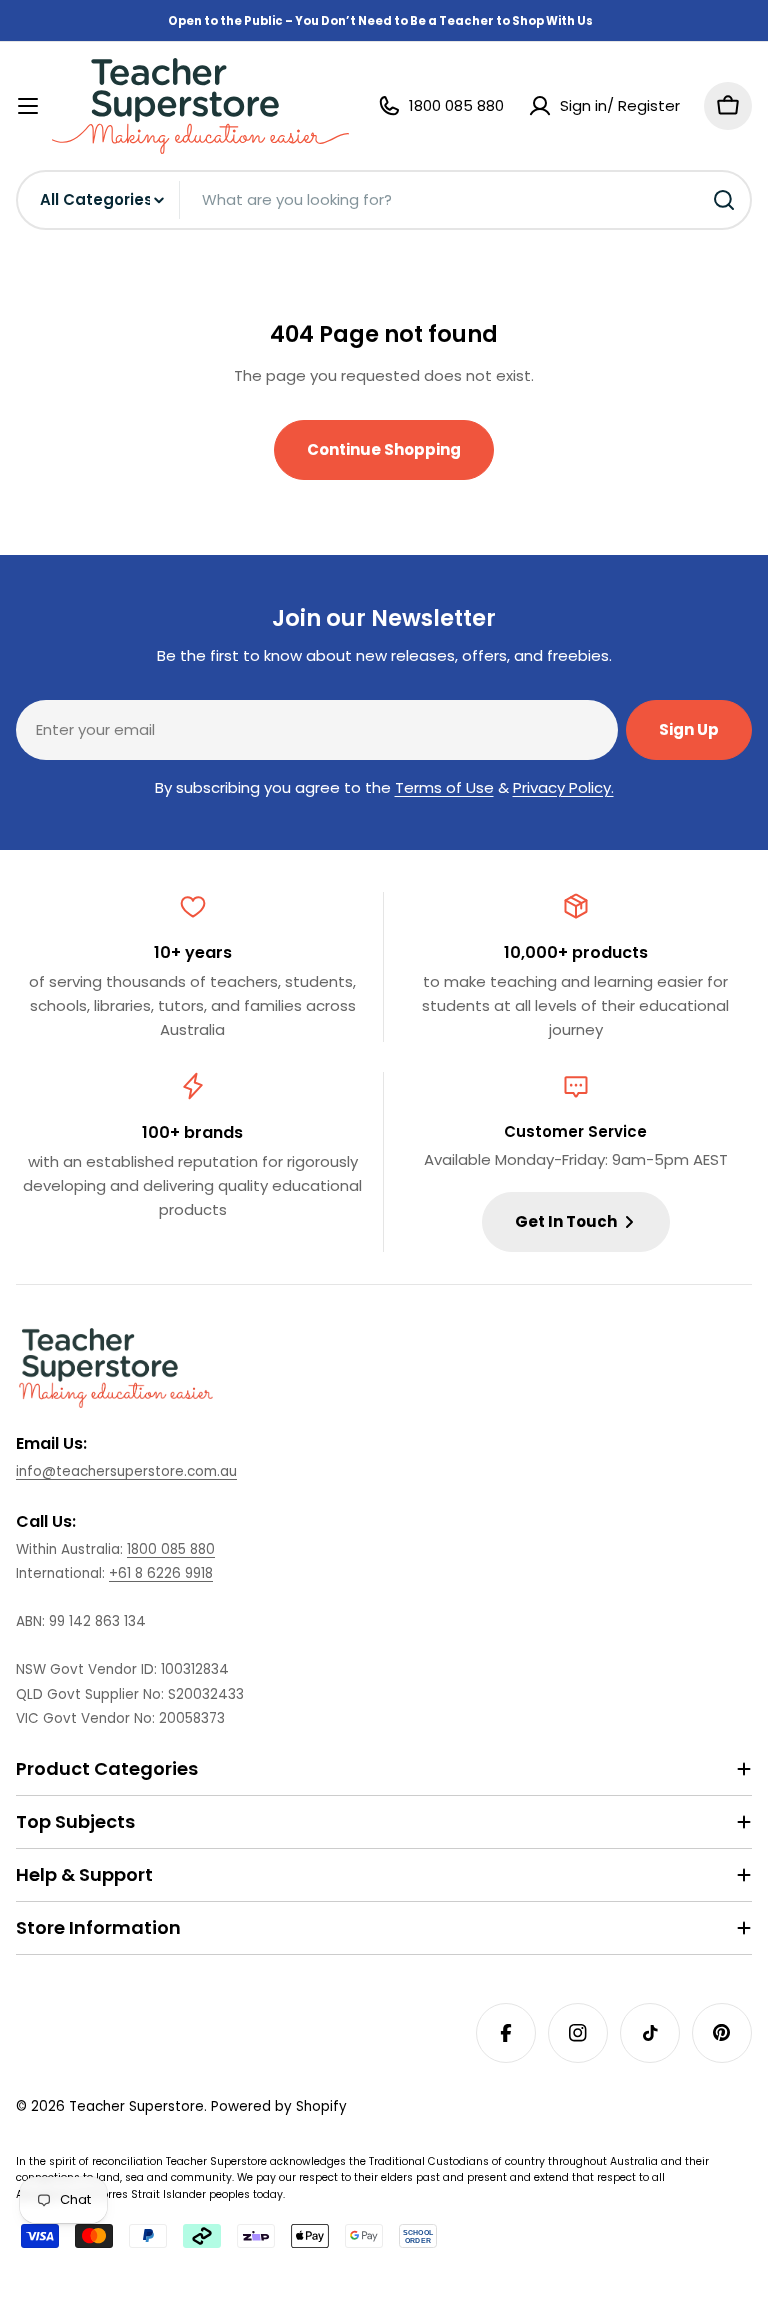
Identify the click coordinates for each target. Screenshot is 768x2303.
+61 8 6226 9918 (161, 1573)
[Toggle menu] (28, 106)
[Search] (724, 200)
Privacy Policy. (563, 787)
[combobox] (384, 200)
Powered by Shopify (279, 2106)
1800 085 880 (171, 1549)
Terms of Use (444, 787)
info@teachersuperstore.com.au (126, 1471)
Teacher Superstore (136, 2106)
